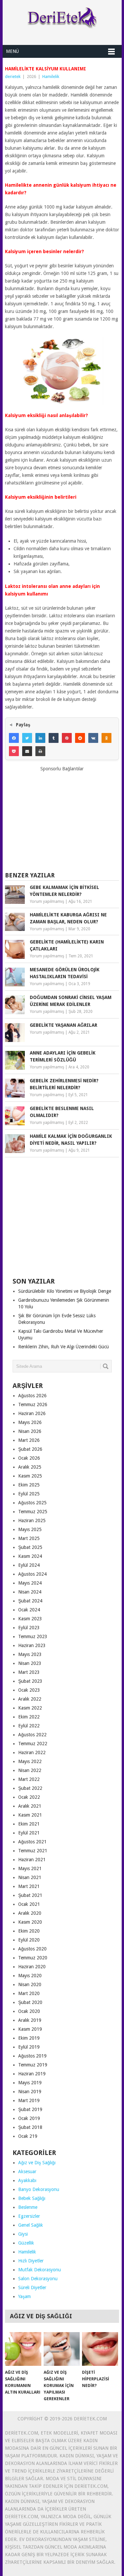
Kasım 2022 (30, 1708)
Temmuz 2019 (33, 2065)
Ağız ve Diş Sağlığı (37, 2163)
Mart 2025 (29, 1538)
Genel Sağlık (31, 2225)
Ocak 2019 (29, 2118)
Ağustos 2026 (32, 1396)
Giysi (23, 2234)
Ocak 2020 (29, 2011)
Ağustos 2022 (32, 1735)
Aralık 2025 (30, 1467)
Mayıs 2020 (30, 1976)
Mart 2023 (29, 1672)
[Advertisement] (62, 819)
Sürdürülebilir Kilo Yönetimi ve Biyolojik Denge (65, 1291)
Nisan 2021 (30, 1877)
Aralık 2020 (30, 1913)
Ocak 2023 (29, 1690)
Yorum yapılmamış (47, 902)
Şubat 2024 (30, 1601)
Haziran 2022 (32, 1752)
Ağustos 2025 (32, 1503)
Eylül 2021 (29, 1833)
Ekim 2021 (29, 1824)
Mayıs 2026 (30, 1422)
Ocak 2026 (29, 1458)
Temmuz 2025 (33, 1512)
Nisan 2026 (30, 1431)
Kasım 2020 (30, 1922)
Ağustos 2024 (32, 1574)
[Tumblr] (54, 738)
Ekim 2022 (29, 1717)
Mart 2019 (29, 2100)
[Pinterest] (67, 738)
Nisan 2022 (30, 1770)
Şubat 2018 (30, 2127)
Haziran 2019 (32, 2074)
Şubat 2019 (30, 2109)
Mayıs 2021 (30, 1868)
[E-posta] (27, 751)
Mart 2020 (29, 1993)
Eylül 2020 (29, 1940)
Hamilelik (51, 77)
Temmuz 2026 (33, 1404)
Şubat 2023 (30, 1681)
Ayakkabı (27, 2180)
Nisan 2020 (30, 1984)
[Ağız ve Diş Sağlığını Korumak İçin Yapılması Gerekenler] (62, 2349)
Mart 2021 (29, 1886)
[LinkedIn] (40, 738)
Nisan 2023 (30, 1663)
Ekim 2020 (29, 1931)
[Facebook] (14, 738)
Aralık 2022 (30, 1699)
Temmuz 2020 (33, 1958)
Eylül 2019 (29, 2047)
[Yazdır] (40, 751)
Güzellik (26, 2243)
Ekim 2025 (29, 1485)
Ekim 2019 (29, 2038)
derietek (13, 77)
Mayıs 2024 (30, 1583)
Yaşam (24, 2296)
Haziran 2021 (32, 1860)
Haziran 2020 (32, 1967)
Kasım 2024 (30, 1556)
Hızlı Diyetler (31, 2261)
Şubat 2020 (30, 2002)
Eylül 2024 (29, 1565)
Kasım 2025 (30, 1476)
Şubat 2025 (30, 1547)
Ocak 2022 (29, 1797)
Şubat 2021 (30, 1895)
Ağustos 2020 (32, 1949)
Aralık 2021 (30, 1806)
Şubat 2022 (30, 1788)
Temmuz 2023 (33, 1636)
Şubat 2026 (30, 1449)
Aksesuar (27, 2172)
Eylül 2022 (29, 1726)
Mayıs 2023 (30, 1654)
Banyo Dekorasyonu (39, 2189)
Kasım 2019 (30, 2029)
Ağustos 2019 (32, 2056)
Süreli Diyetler (32, 2288)
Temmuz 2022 (33, 1744)
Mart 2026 (29, 1440)
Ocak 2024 (29, 1610)
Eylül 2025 (29, 1494)
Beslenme (28, 2207)
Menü (12, 51)
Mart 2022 (29, 1779)
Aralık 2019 (30, 2020)
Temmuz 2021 (33, 1851)
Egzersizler (29, 2216)
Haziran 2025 (32, 1520)
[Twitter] (27, 738)
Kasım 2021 (30, 1815)
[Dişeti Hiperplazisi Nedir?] (100, 2349)
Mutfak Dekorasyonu (40, 2270)
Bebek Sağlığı (32, 2198)
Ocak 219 (28, 2136)
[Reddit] (80, 738)
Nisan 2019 (30, 2092)
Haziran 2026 (32, 1413)
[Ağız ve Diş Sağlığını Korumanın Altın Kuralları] (23, 2349)
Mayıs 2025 (30, 1529)
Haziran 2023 (32, 1645)
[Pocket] (14, 751)
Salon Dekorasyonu (38, 2279)
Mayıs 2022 (30, 1761)
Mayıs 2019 (30, 2083)
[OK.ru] (106, 738)
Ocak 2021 (29, 1904)
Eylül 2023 (29, 1628)
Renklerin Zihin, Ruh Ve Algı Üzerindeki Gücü (63, 1347)
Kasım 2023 (30, 1619)
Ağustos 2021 (32, 1842)
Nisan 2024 (30, 1592)
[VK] (93, 738)
